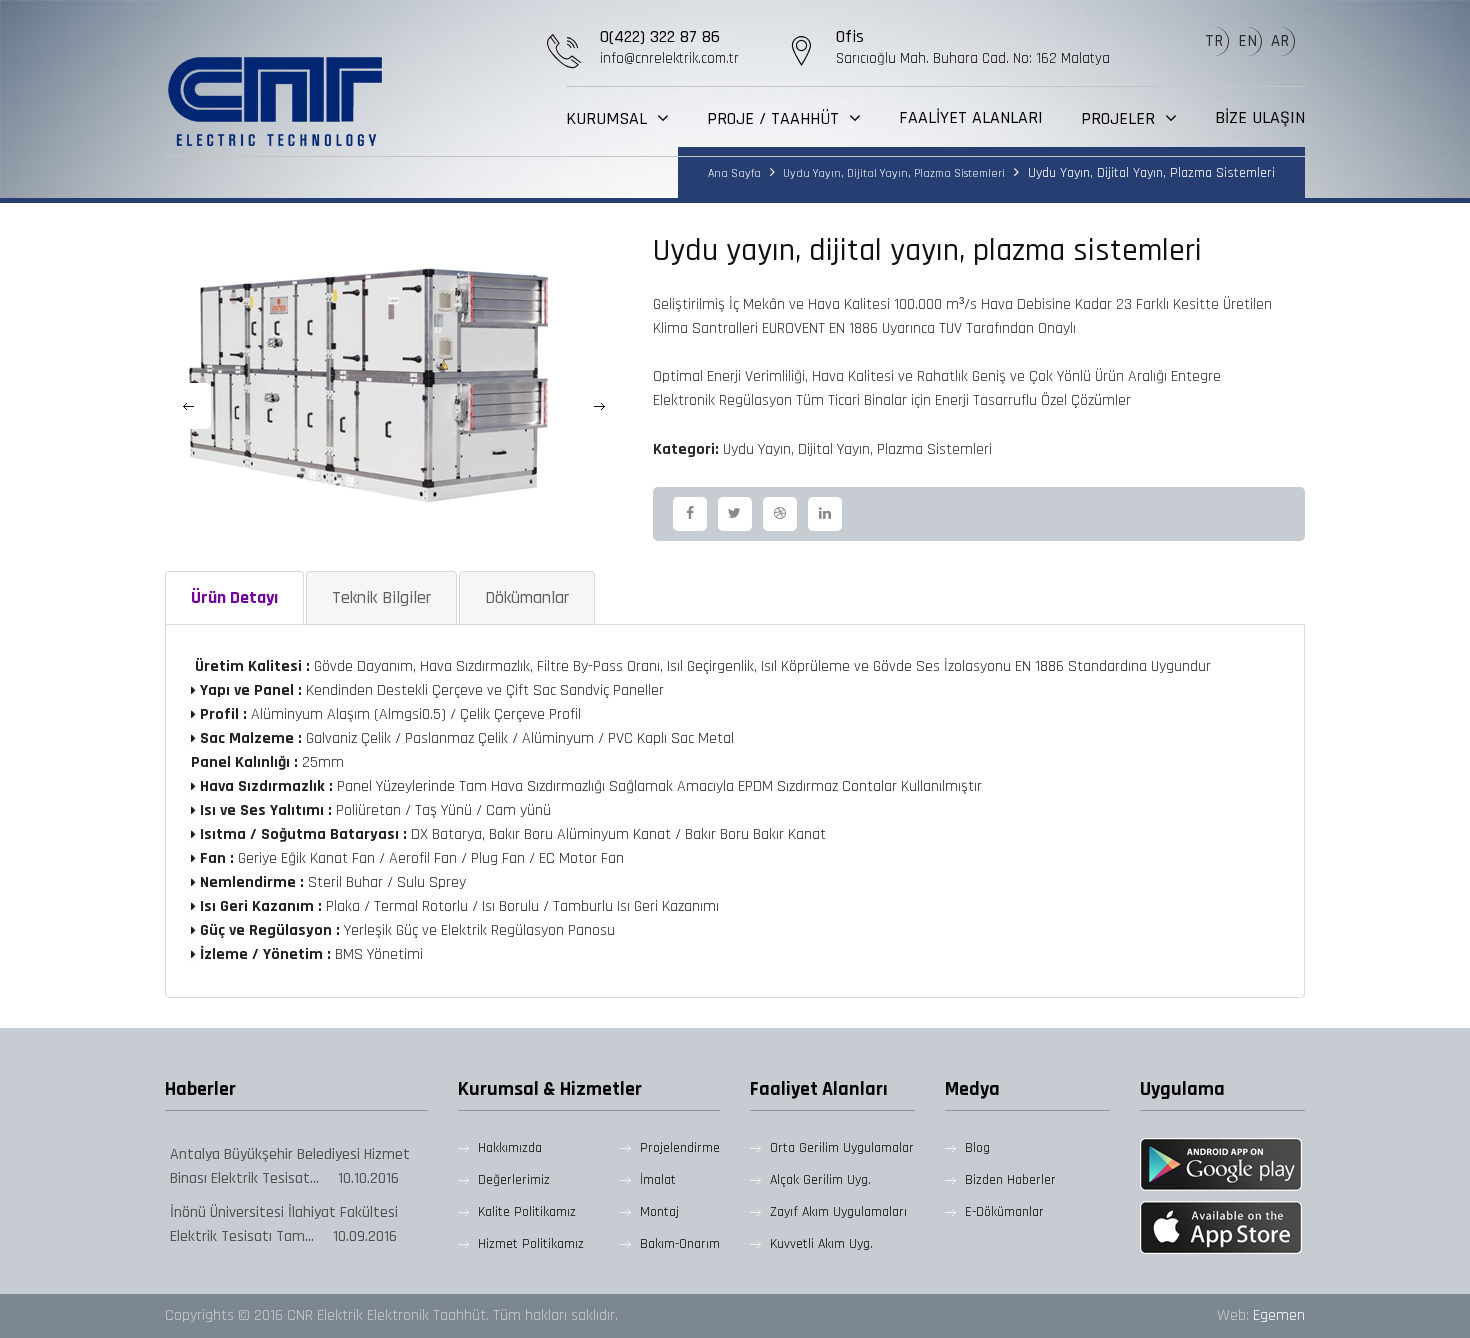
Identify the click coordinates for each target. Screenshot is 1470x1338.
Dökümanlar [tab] (527, 597)
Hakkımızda (510, 1148)
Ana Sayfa (734, 173)
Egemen (1279, 1315)
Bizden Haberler (1010, 1180)
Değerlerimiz (514, 1180)
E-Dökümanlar (1004, 1212)
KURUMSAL (609, 118)
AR (1280, 41)
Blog (977, 1148)
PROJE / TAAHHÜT (775, 118)
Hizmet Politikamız (531, 1244)
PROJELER (1120, 118)
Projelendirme (680, 1148)
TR (1214, 41)
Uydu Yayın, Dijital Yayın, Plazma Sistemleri (892, 173)
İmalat (658, 1180)
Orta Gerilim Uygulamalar (842, 1148)
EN (1247, 41)
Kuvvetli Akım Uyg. (821, 1244)
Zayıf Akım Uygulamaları (838, 1212)
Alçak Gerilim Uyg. (820, 1180)
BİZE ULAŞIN (1260, 118)
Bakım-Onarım (680, 1244)
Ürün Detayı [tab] (234, 597)
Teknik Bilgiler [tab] (381, 597)
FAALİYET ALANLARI (971, 118)
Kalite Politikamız (527, 1212)
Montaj (659, 1212)
